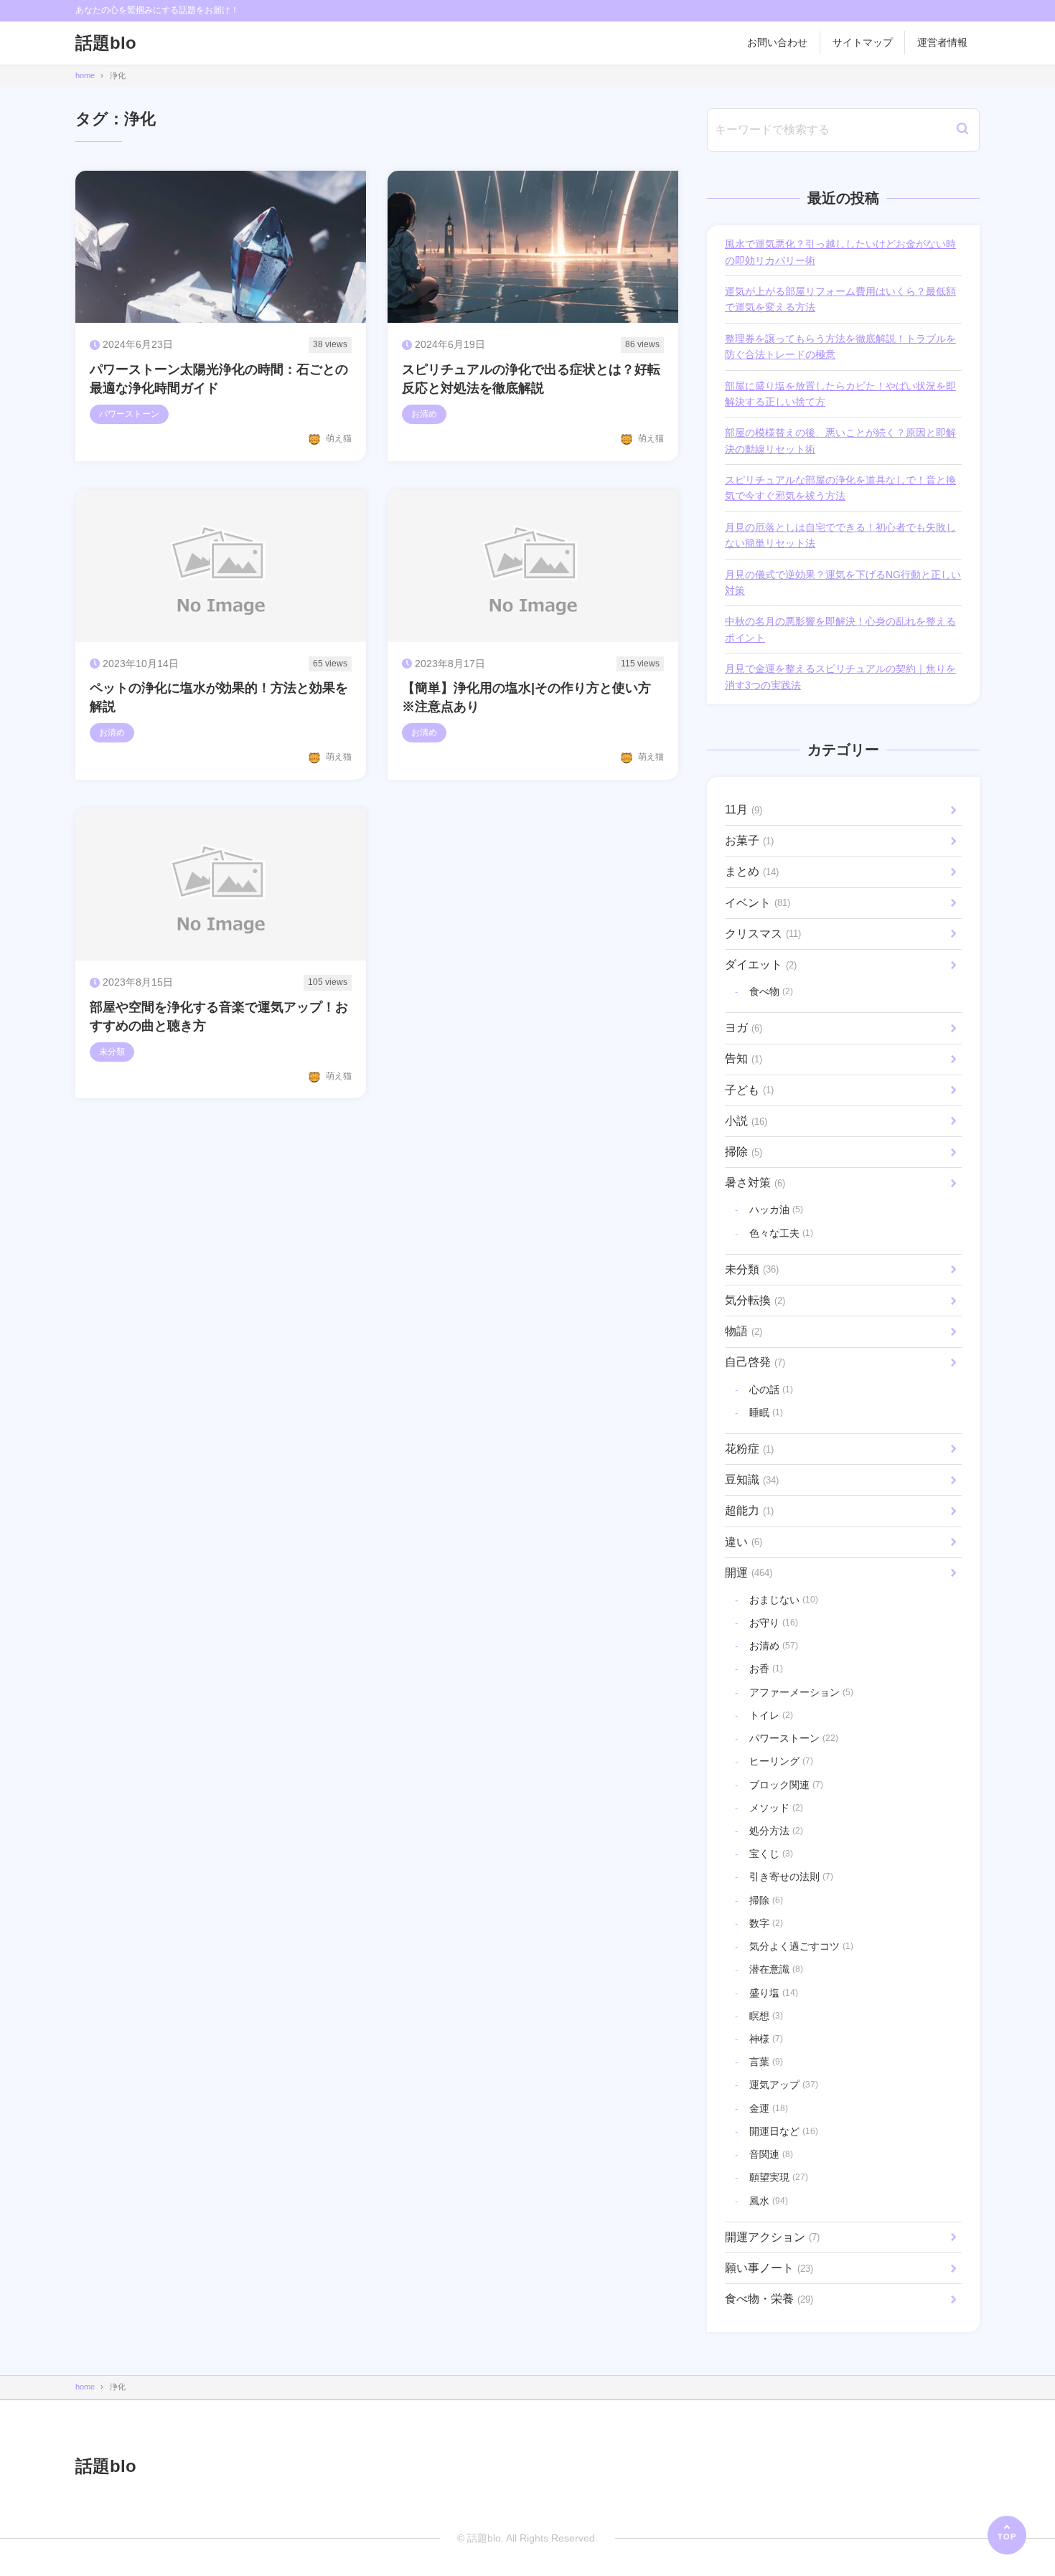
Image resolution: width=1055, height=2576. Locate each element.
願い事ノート (769, 2268)
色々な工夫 (781, 1233)
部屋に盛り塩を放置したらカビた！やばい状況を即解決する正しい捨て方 (840, 394)
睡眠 (766, 1412)
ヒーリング (781, 1761)
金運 (769, 2108)
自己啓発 (755, 1362)
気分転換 (755, 1300)
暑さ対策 (755, 1183)
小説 (746, 1121)
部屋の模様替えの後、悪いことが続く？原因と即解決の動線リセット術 (840, 440)
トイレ (771, 1715)
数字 (766, 1923)
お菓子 (749, 840)
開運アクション (772, 2237)
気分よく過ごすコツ (801, 1946)
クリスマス (763, 934)
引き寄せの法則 (791, 1877)
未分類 (752, 1269)
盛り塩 (774, 1993)
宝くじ (771, 1854)
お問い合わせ (777, 42)
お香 (766, 1669)
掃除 (744, 1152)
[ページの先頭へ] (1007, 2535)
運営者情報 (942, 42)
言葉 (766, 2062)
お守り (774, 1623)
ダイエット (761, 964)
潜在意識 (776, 1969)
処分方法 (776, 1831)
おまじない (784, 1600)
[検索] (962, 130)
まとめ (752, 871)
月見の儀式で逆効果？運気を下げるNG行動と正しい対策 (843, 582)
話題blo (106, 43)
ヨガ (744, 1028)
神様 (766, 2039)
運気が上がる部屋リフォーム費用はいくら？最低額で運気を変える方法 (840, 299)
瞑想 (766, 2016)
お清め (774, 1646)
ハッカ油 (776, 1209)
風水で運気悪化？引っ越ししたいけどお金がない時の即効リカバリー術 (840, 252)
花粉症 (749, 1449)
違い (744, 1542)
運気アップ (784, 2085)
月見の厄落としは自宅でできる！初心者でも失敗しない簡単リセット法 (840, 535)
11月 (744, 810)
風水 (769, 2201)
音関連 (771, 2154)
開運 (749, 1573)
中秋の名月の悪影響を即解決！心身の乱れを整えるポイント (840, 629)
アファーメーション (801, 1692)
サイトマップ (863, 42)
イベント (758, 903)
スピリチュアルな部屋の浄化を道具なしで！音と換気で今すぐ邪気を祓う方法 (840, 488)
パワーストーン (794, 1738)
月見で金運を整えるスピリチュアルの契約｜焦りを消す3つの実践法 (840, 676)
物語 (744, 1331)
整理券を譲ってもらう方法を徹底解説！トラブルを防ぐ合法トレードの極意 (840, 346)
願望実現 (779, 2177)
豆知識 (752, 1480)
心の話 (771, 1390)
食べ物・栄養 (769, 2299)
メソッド (776, 1808)
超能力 (749, 1510)
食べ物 (771, 991)
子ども (749, 1090)
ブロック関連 (786, 1785)
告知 (744, 1058)
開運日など (784, 2131)
